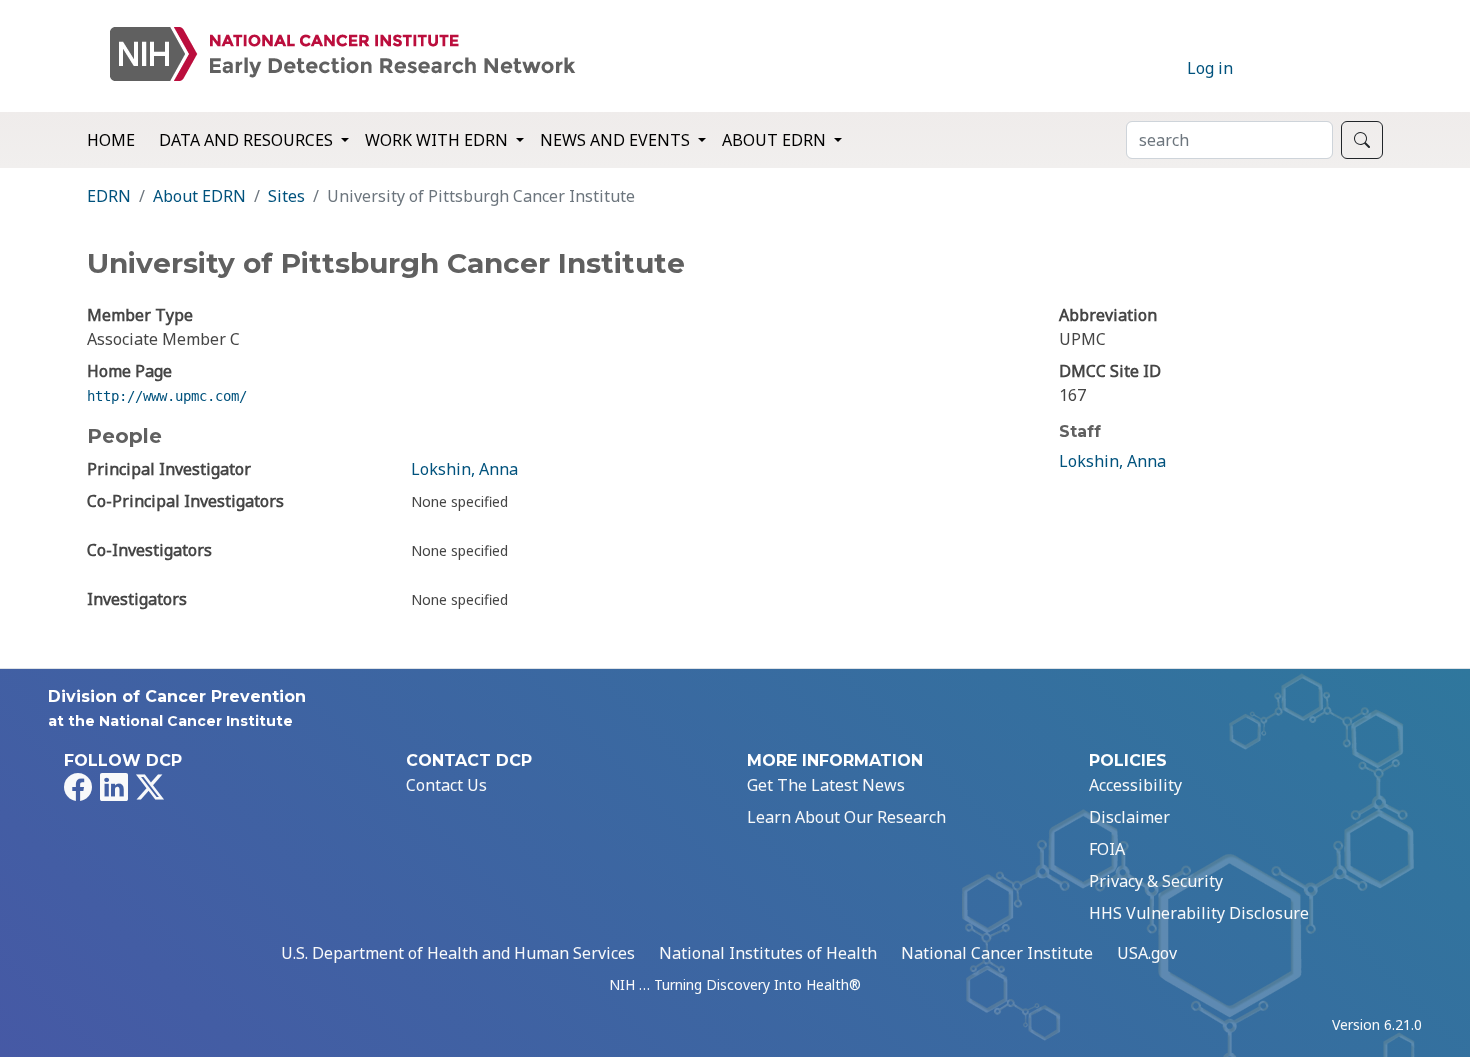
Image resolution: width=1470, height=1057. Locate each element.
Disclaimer (1129, 817)
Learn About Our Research (846, 817)
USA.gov (1147, 953)
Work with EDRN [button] (438, 140)
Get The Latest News (826, 785)
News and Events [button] (617, 140)
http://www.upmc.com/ (167, 396)
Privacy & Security (1156, 881)
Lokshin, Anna (464, 469)
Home (111, 140)
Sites (286, 196)
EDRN (109, 196)
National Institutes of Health (768, 953)
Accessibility (1135, 785)
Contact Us (446, 785)
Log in (1210, 68)
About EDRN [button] (776, 140)
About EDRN (199, 196)
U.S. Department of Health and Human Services (458, 953)
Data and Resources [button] (248, 140)
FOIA (1107, 849)
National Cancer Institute (997, 953)
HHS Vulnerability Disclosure (1199, 913)
